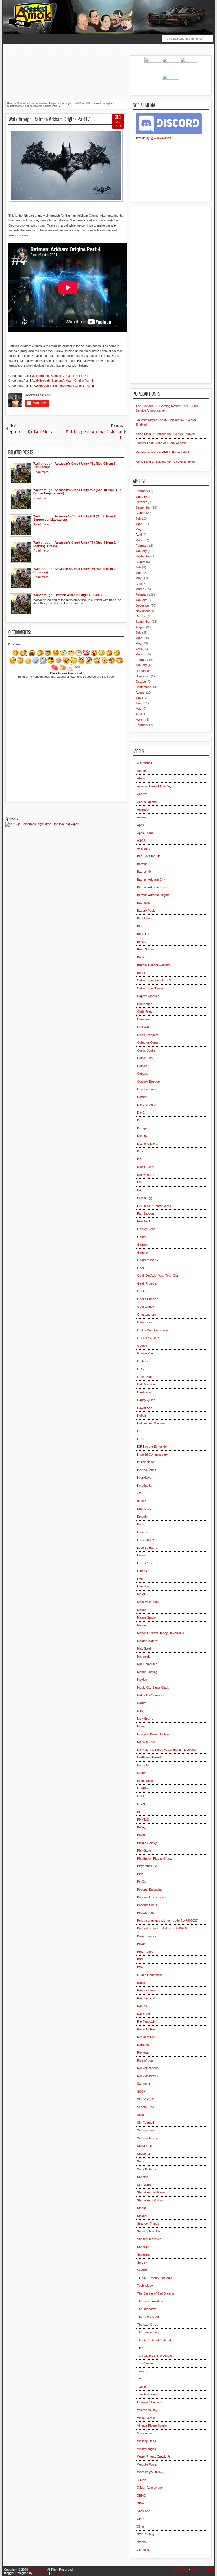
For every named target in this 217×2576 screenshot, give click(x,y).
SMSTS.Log (145, 2146)
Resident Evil (146, 2037)
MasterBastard (147, 1641)
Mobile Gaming (147, 1672)
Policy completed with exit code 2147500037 (167, 1921)
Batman (142, 864)
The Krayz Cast (148, 2317)
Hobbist (142, 1415)
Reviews (50, 47)
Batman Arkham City (151, 879)
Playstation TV (147, 1866)
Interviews (144, 1478)
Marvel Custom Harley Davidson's (160, 1633)
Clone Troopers (148, 1035)
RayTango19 (146, 2021)
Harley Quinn (146, 1400)
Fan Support (146, 1213)
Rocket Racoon (148, 2068)
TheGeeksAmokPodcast (154, 2340)
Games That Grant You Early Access (161, 443)
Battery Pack (146, 911)
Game (141, 1237)
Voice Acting (145, 2433)
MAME (142, 1594)
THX (140, 2348)
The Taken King (148, 2332)
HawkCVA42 (146, 1408)
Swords (142, 2270)
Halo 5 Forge (146, 1384)
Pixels (141, 1835)
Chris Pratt (144, 1011)
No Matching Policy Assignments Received (166, 1750)
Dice (140, 1151)
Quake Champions (150, 1975)
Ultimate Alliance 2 (149, 2402)
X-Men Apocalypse (150, 2488)
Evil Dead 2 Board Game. (154, 1206)
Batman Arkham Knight (153, 887)
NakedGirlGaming (149, 1695)
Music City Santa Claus (153, 1687)
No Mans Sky (146, 1742)
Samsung (144, 2084)
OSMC (142, 1804)
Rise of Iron (145, 2060)
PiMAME (143, 1819)
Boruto (142, 942)
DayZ (141, 1113)
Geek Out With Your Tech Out (158, 1276)
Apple (141, 825)
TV (139, 2379)
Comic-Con (145, 1058)
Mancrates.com (148, 1602)
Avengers (144, 848)
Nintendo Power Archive (153, 1734)
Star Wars (144, 2185)
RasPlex (143, 2006)
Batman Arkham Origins (153, 895)
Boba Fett (144, 934)
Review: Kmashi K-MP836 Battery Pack (163, 452)
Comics (142, 1066)
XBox (141, 2503)
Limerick (143, 1571)
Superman (144, 2254)
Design (142, 1128)
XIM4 (141, 2519)
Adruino (142, 771)
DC (139, 1120)
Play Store (144, 1850)
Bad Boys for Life (149, 856)
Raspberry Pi (146, 1998)
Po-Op (142, 1882)
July (138, 518)
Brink (141, 957)
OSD (140, 1796)
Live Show (144, 1586)
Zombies (143, 2550)
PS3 (140, 1959)
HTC (140, 1439)
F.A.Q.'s (172, 47)
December (143, 605)
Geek (141, 1268)
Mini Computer (147, 1664)
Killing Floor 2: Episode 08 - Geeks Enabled (165, 434)
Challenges (145, 1004)
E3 (139, 1182)
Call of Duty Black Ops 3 (154, 980)
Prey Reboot (146, 1952)
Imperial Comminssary (152, 1454)
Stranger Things (148, 2223)
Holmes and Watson (151, 1423)
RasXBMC (144, 2014)
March (140, 540)
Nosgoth (143, 1765)
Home (11, 47)
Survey (142, 2262)
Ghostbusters (147, 1315)
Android (142, 794)
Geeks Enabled (148, 1299)
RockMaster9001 (149, 2076)
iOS (140, 1493)
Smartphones (146, 2130)
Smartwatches (147, 2138)
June (139, 524)
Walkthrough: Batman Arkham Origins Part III (64, 386)
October (141, 502)
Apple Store (145, 833)
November (143, 611)
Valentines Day (147, 2410)
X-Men (142, 2480)
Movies (142, 1680)
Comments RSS (202, 2570)
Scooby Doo (146, 2107)
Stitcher (142, 2216)
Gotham (143, 1361)
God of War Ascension (152, 1330)
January (141, 497)
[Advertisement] (104, 68)
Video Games (146, 2418)
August (140, 513)
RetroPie (143, 2045)
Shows (29, 47)
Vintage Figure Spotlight (153, 2425)
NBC (140, 1711)
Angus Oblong (147, 802)
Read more (41, 472)
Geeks (142, 1291)
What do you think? (150, 2472)
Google (142, 1346)
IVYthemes (41, 2573)
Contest (142, 1074)
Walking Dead (147, 2441)
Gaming (142, 1252)
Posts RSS (181, 2570)
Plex (140, 1874)
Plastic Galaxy (147, 1843)
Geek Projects (147, 1283)
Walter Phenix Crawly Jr (154, 2456)
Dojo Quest (145, 1167)
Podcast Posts (147, 1905)
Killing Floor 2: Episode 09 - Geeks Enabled (165, 462)
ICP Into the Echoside (152, 1446)
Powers (142, 1944)
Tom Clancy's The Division (155, 2356)
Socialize (104, 47)
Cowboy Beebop (148, 1081)
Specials (143, 2177)
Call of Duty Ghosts (150, 988)
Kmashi (142, 1517)
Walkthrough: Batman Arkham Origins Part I (61, 376)
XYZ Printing (146, 2534)
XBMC (141, 2495)
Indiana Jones (147, 1470)
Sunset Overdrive (149, 2239)
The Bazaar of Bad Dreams (156, 2293)
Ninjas (141, 1726)
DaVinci (142, 1097)
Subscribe (151, 47)
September (143, 507)
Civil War (143, 1027)
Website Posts (147, 2464)
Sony (141, 2161)
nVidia (141, 1773)
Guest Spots (146, 1377)
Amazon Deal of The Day (154, 786)
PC (139, 1812)
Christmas (144, 1019)
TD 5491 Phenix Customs (155, 2278)
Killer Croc (144, 1509)
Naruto (142, 1703)
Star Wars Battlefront (151, 2192)
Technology (145, 2286)
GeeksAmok (146, 1307)
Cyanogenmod (147, 1089)
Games (142, 1244)
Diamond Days (147, 1144)
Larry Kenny (146, 1540)
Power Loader (147, 1936)
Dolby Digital (146, 1175)
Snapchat (144, 2154)
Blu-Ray (143, 926)
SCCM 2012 (145, 2099)
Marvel (142, 1625)
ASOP (141, 840)
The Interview (146, 2309)
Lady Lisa (144, 1532)
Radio (141, 1983)
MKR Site (57, 2573)
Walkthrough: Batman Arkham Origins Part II (63, 381)
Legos (141, 1555)
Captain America (148, 996)
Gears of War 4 (148, 1260)
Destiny (142, 1136)
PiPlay (141, 1827)
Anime (141, 817)
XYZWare (144, 2542)
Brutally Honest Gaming (153, 965)
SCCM (142, 2091)
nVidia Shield (146, 1781)
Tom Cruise (145, 2363)
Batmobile (144, 903)
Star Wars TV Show (151, 2200)
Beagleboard (146, 918)
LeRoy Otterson (148, 1563)
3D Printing (145, 763)
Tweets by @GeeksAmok (153, 138)
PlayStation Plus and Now (155, 1858)
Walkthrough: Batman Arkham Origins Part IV (49, 119)
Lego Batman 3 (147, 1548)
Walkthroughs (77, 47)
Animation (144, 809)
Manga (142, 1610)
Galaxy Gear (146, 1229)
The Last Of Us (148, 2325)
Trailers (142, 2371)
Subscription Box (149, 2231)
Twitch (141, 2387)
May (139, 529)
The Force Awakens (151, 2301)
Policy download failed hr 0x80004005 (163, 1928)
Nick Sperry (145, 1719)
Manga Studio (146, 1617)
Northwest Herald (149, 1757)
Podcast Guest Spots (152, 1897)
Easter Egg (145, 1198)
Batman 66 (144, 872)
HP (139, 1431)
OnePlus (143, 1788)
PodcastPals (146, 1913)
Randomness (146, 1990)
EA (139, 1190)
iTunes (142, 1501)
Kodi (140, 1524)
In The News (146, 1462)
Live (140, 1579)
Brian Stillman (146, 949)
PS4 (140, 1967)
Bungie (142, 973)
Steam (141, 2208)
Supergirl (143, 2247)
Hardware (144, 1392)
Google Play (145, 1353)
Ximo (140, 2527)
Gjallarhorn (145, 1322)
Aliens (141, 778)
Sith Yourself (146, 2123)
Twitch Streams (148, 2394)
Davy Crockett (147, 1105)
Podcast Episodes (149, 1889)
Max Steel (144, 1648)
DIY (140, 1159)
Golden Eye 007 (148, 1338)
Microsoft (143, 1656)
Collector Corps (148, 1042)
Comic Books (146, 1050)
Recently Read (147, 2029)
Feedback (126, 47)
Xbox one (144, 2511)
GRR (141, 1369)
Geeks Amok (38, 2570)
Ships (141, 2115)
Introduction (145, 1485)
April (139, 535)
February (142, 491)
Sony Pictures (147, 2169)
